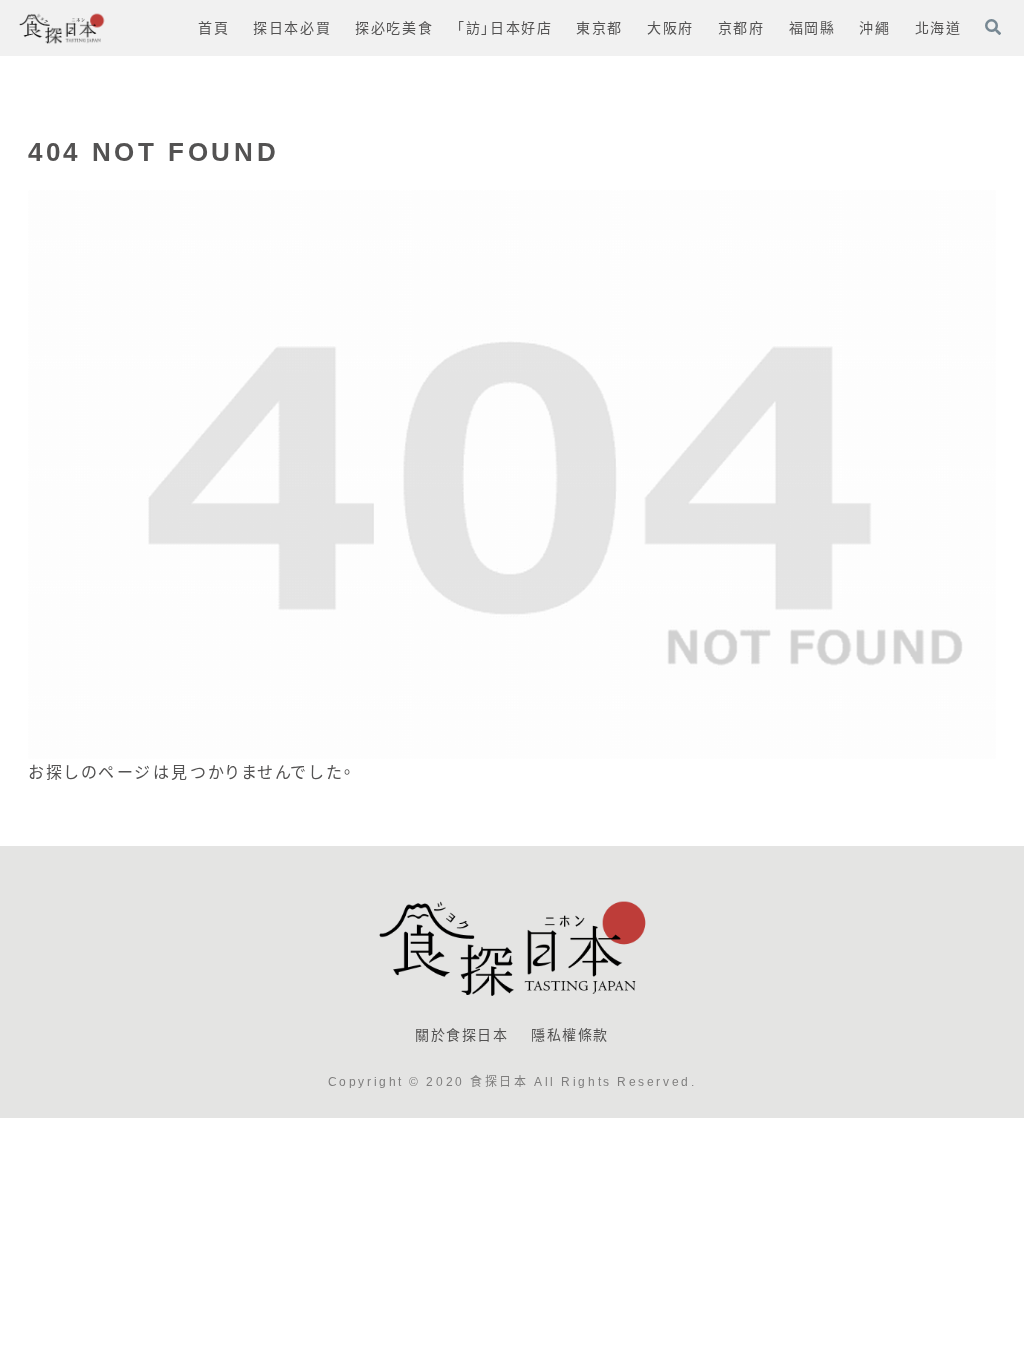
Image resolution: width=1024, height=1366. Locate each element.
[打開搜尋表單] (993, 27)
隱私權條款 (570, 1035)
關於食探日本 (462, 1035)
